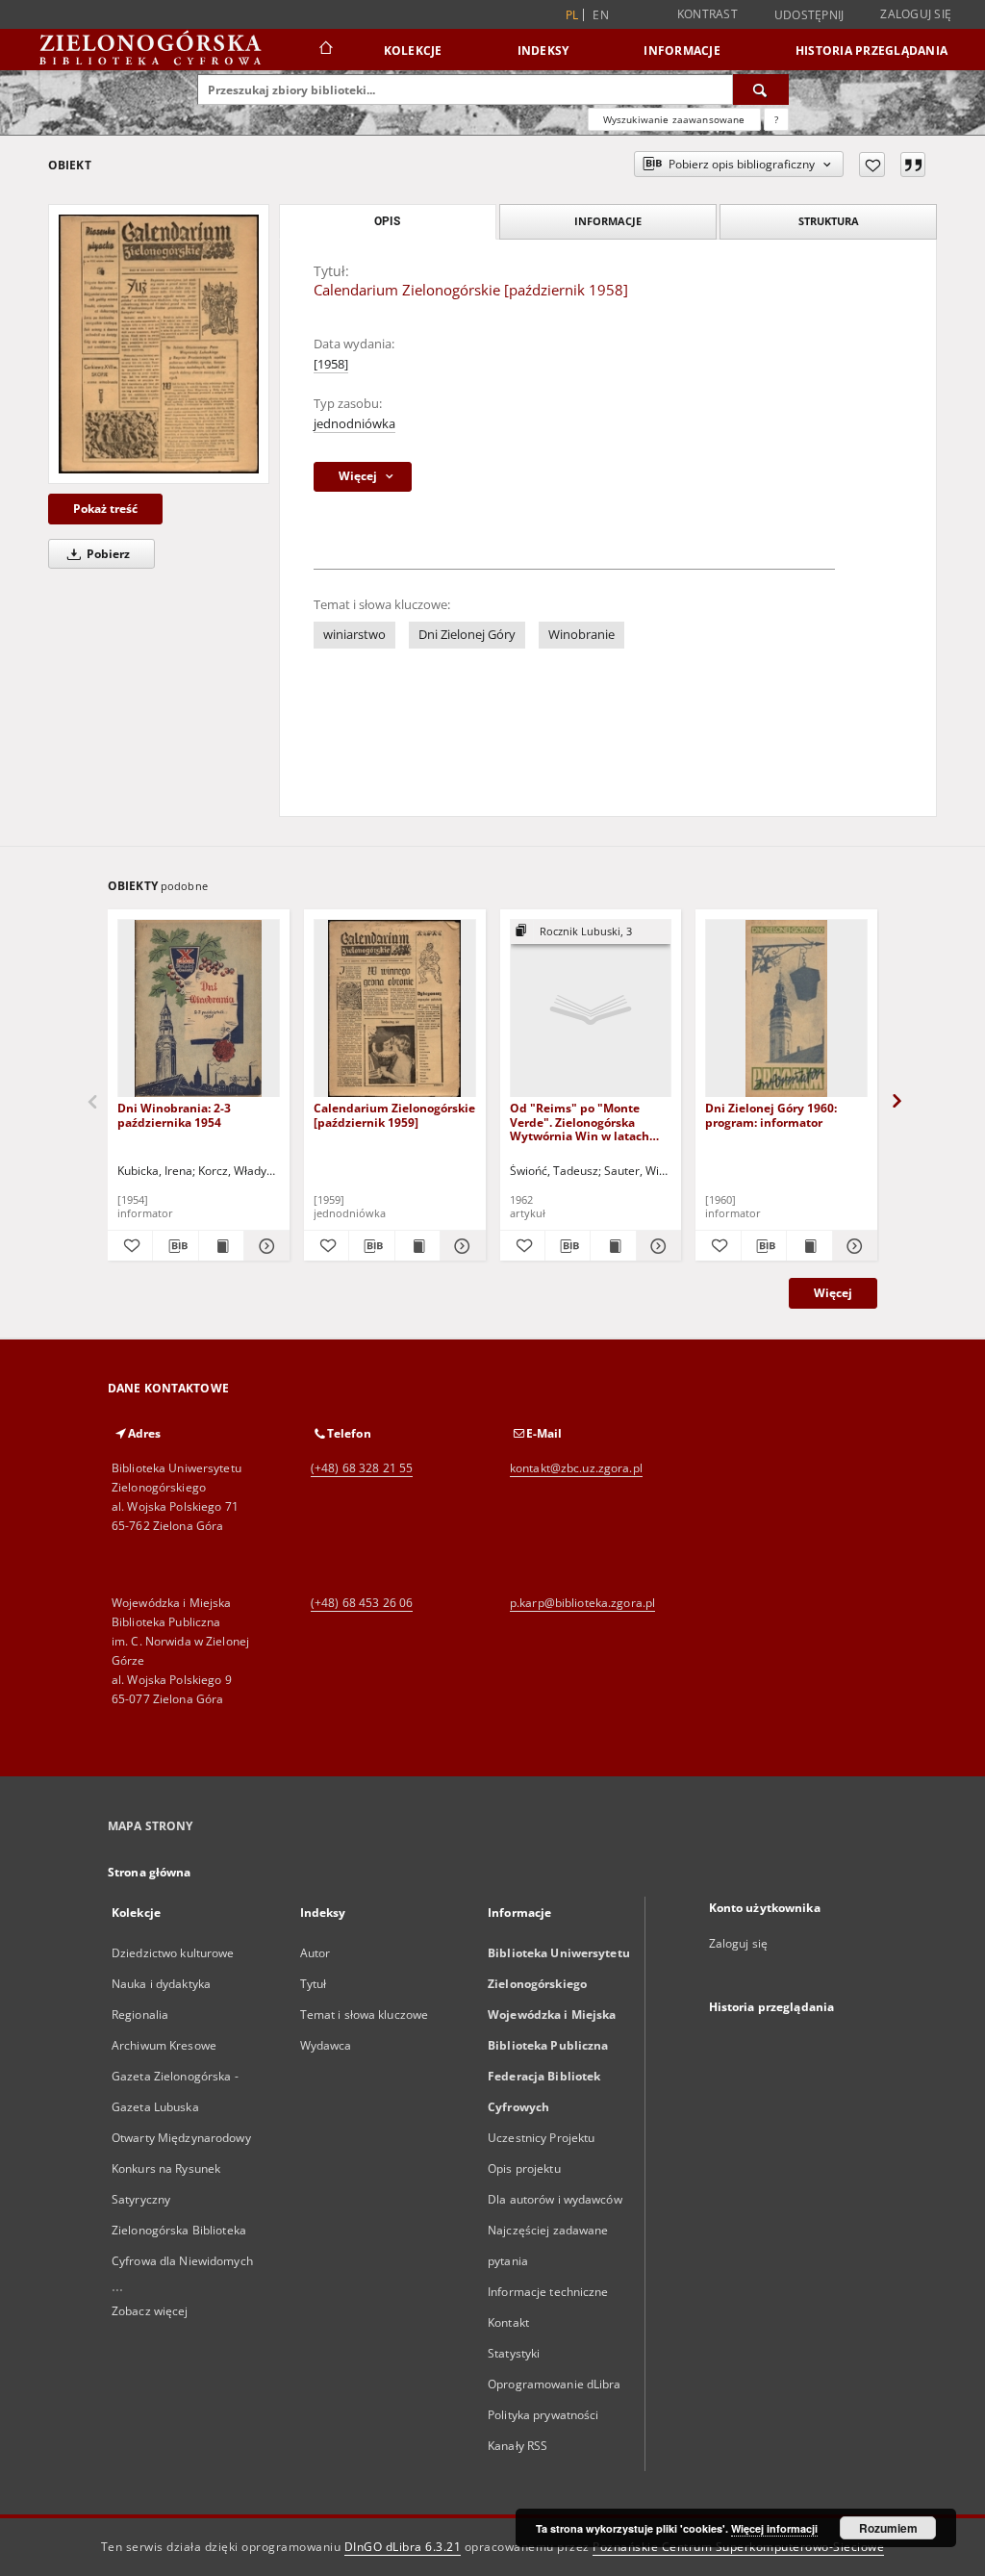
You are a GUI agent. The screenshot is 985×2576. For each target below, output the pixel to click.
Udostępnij (809, 15)
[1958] (331, 364)
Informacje (682, 51)
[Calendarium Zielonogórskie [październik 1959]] (395, 1009)
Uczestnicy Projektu (541, 2138)
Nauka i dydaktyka (161, 1984)
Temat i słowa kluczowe (365, 2015)
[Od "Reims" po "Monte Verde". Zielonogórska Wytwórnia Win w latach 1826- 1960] (591, 1009)
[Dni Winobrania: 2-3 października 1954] (199, 1009)
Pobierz (107, 554)
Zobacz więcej (150, 2311)
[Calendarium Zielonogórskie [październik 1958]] (159, 344)
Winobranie (581, 635)
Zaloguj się (916, 14)
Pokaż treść (105, 509)
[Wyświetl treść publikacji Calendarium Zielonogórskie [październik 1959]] (417, 1246)
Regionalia (140, 2015)
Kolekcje (413, 51)
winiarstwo (354, 635)
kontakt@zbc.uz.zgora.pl (576, 1468)
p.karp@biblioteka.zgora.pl (582, 1603)
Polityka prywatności (543, 2415)
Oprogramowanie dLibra (555, 2384)
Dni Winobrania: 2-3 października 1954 (174, 1115)
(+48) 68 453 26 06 (362, 1603)
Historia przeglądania (871, 51)
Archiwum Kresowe (164, 2045)
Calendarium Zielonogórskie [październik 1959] (394, 1115)
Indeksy (543, 51)
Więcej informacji (774, 2528)
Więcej (833, 1293)
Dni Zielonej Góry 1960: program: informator (771, 1115)
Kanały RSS (518, 2446)
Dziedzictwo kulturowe (173, 1953)
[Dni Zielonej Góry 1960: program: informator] (786, 1009)
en (601, 15)
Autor (316, 1953)
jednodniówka (354, 424)
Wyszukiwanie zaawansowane (674, 119)
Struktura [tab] (829, 221)
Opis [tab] (387, 221)
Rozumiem (888, 2528)
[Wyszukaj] (761, 89)
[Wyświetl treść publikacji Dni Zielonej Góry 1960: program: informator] (809, 1246)
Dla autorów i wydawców (555, 2199)
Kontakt (508, 2322)
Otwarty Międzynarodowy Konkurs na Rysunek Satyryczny (181, 2168)
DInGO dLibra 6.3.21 (403, 2547)
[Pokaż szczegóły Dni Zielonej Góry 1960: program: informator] (852, 1246)
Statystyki (514, 2353)
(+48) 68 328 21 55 (362, 1468)
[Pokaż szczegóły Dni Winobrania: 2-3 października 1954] (264, 1246)
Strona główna (150, 1872)
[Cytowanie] (913, 165)
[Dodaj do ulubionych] (872, 165)
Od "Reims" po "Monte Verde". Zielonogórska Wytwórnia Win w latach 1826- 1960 (580, 1122)
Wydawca (326, 2045)
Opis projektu (524, 2168)
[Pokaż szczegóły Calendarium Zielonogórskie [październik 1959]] (460, 1246)
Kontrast (707, 14)
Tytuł (314, 1984)
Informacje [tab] (608, 221)
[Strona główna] (325, 50)
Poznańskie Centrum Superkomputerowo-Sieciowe (738, 2547)
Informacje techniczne (548, 2292)
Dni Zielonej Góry (467, 635)
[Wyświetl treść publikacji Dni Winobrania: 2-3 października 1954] (221, 1246)
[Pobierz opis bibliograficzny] (175, 1246)
